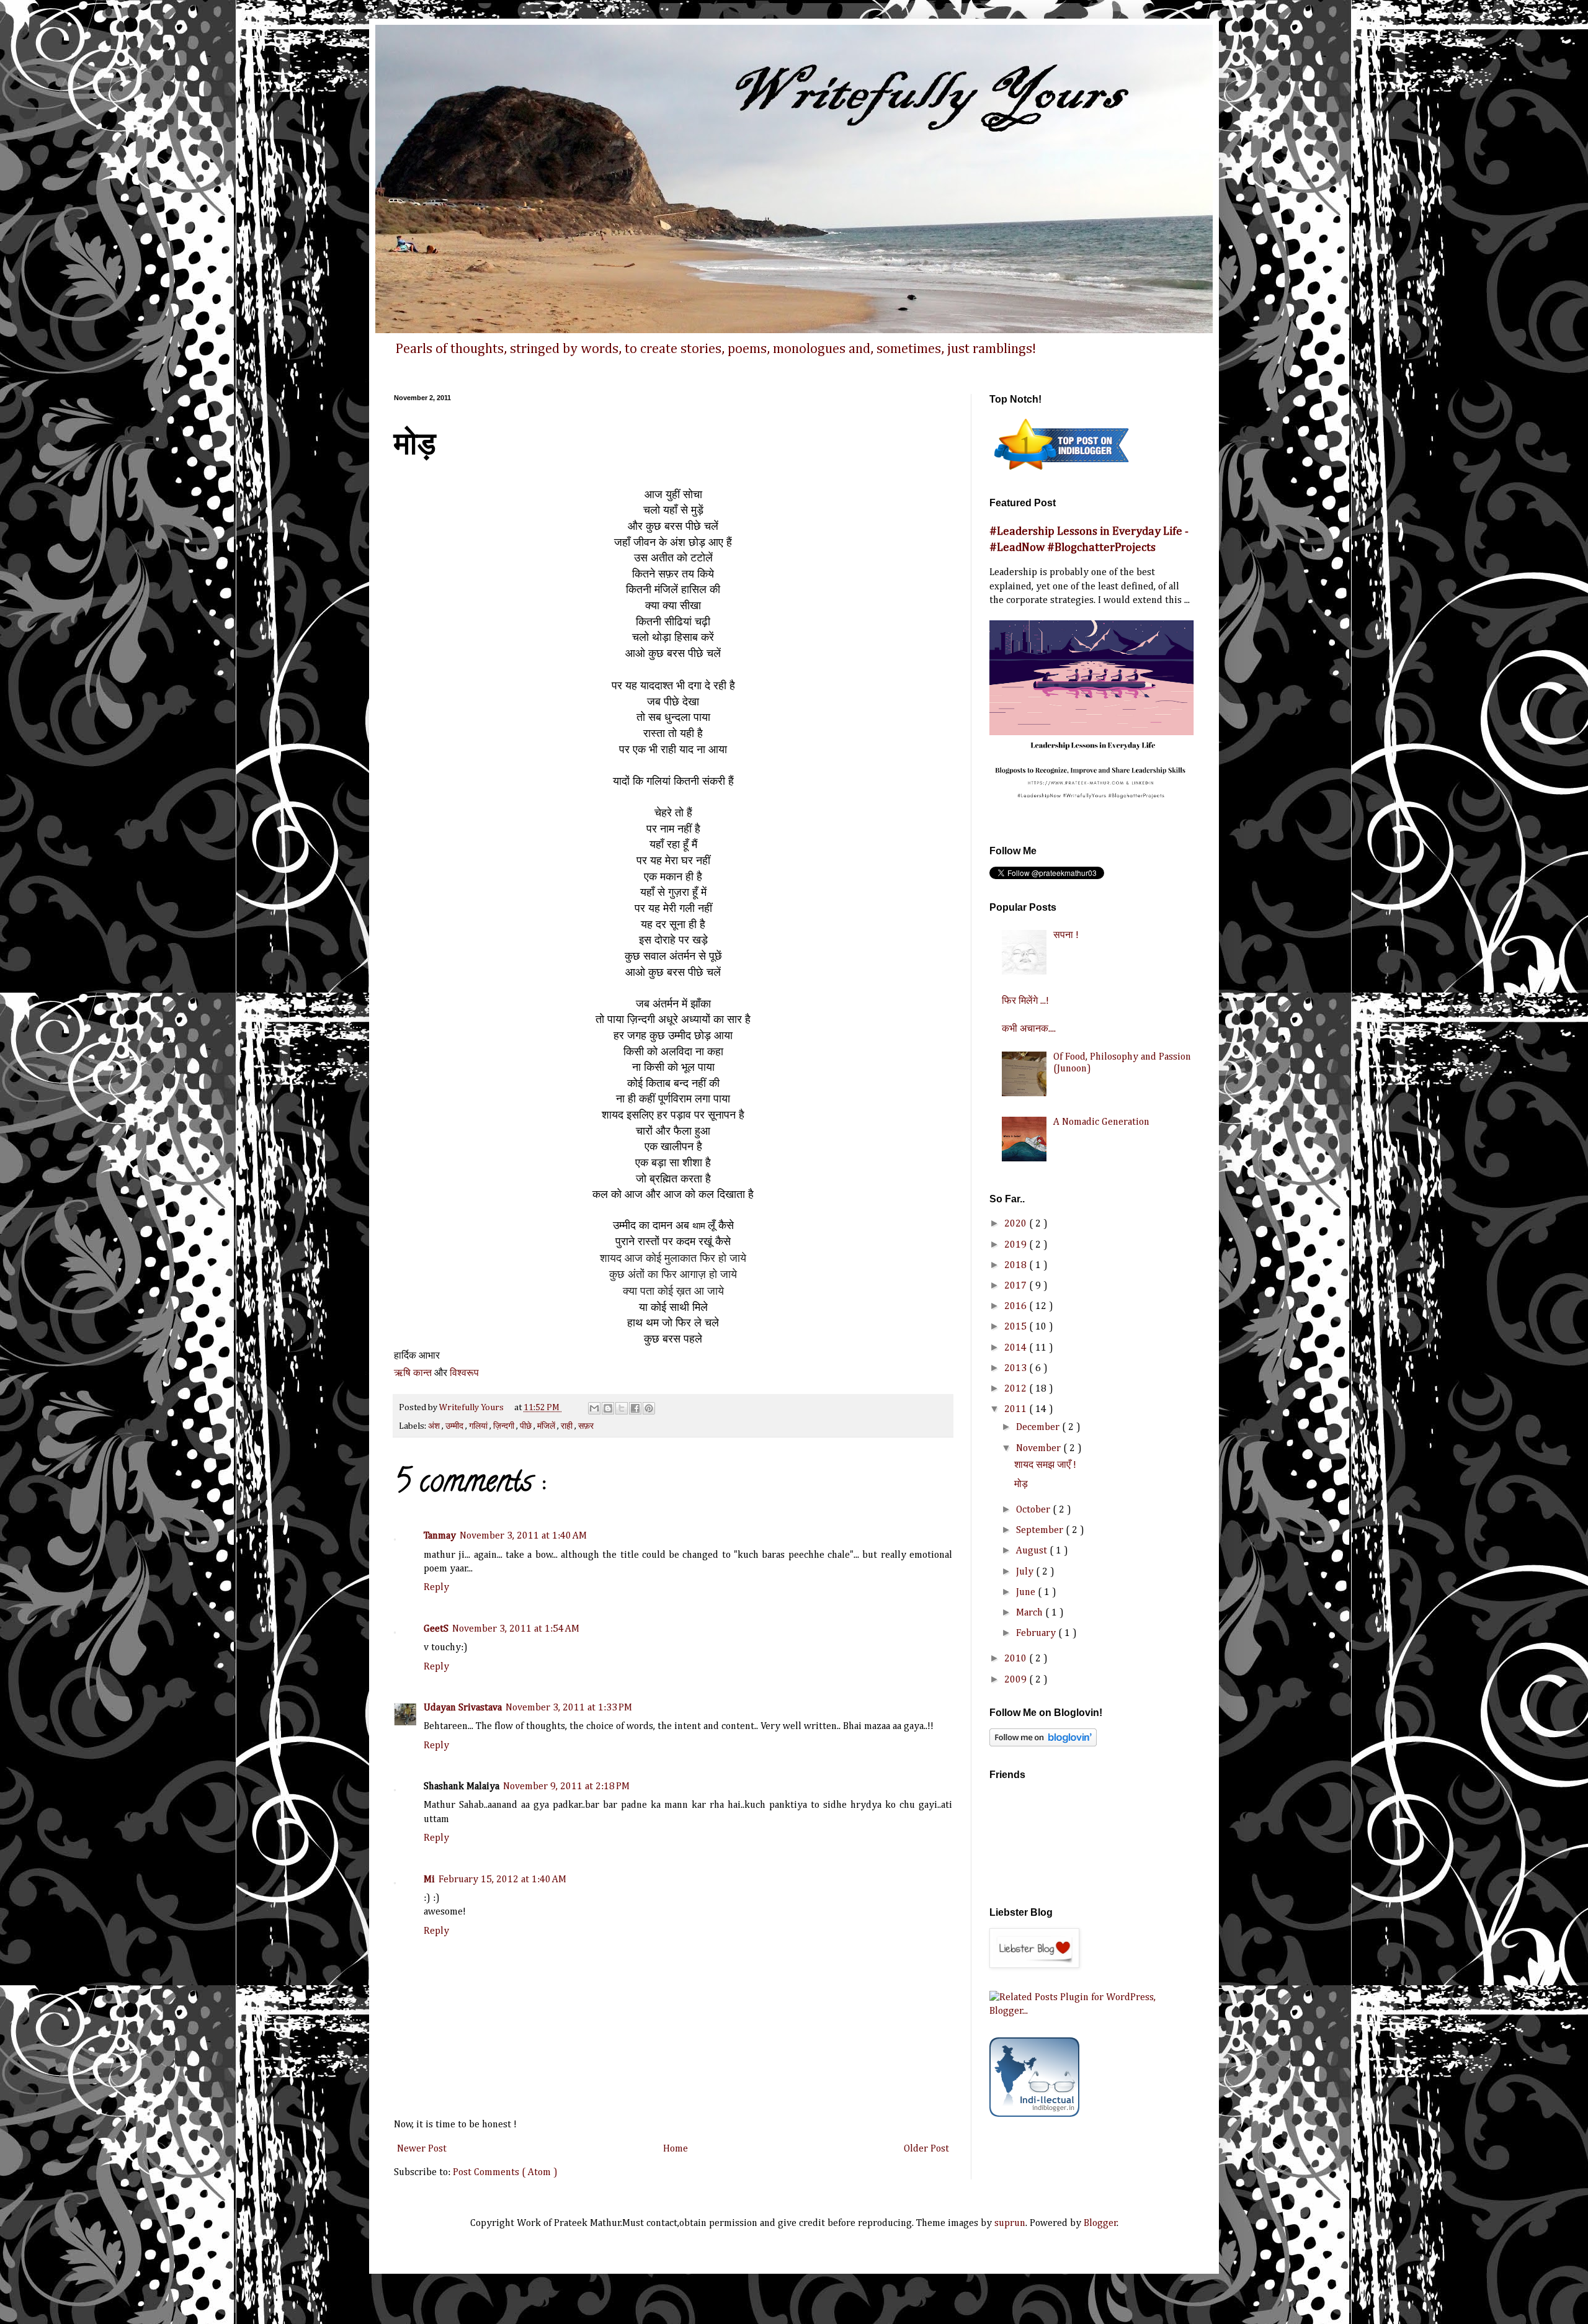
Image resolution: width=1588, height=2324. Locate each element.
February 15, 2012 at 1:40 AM (502, 1880)
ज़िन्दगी (505, 1426)
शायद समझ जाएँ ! (1045, 1465)
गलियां (479, 1426)
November (1040, 1449)
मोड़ (1021, 1485)
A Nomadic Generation (1101, 1122)
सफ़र (586, 1426)
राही (568, 1426)
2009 (1017, 1680)
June (1027, 1593)
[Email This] (594, 1408)
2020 (1017, 1224)
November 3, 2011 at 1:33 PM (569, 1708)
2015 (1017, 1327)
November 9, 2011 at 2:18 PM (566, 1787)
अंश (435, 1426)
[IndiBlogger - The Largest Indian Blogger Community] (1034, 2114)
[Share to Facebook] (635, 1408)
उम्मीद (455, 1426)
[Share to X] (622, 1408)
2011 (1017, 1410)
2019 (1017, 1245)
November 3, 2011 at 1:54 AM (516, 1629)
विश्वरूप (464, 1373)
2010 (1017, 1659)
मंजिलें (547, 1426)
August (1033, 1551)
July (1026, 1572)
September (1041, 1531)
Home (676, 2149)
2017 (1017, 1286)
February (1037, 1634)
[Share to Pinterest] (649, 1408)
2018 (1017, 1266)
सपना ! (1066, 936)
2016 (1017, 1307)
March (1031, 1613)
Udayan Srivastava (463, 1708)
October (1034, 1510)
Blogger (1100, 2223)
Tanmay (440, 1536)
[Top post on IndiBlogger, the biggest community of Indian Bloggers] (1062, 472)
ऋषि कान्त (413, 1373)
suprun (1010, 2223)
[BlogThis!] (608, 1408)
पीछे (527, 1426)
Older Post (926, 2149)
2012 (1017, 1389)
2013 (1017, 1369)
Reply (436, 1588)
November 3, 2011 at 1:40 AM (523, 1536)
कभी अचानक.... (1029, 1029)
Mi (429, 1880)
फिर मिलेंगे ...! (1025, 1001)
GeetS (436, 1629)
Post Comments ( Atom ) (505, 2173)
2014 (1017, 1348)
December (1039, 1428)
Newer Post (422, 2149)
